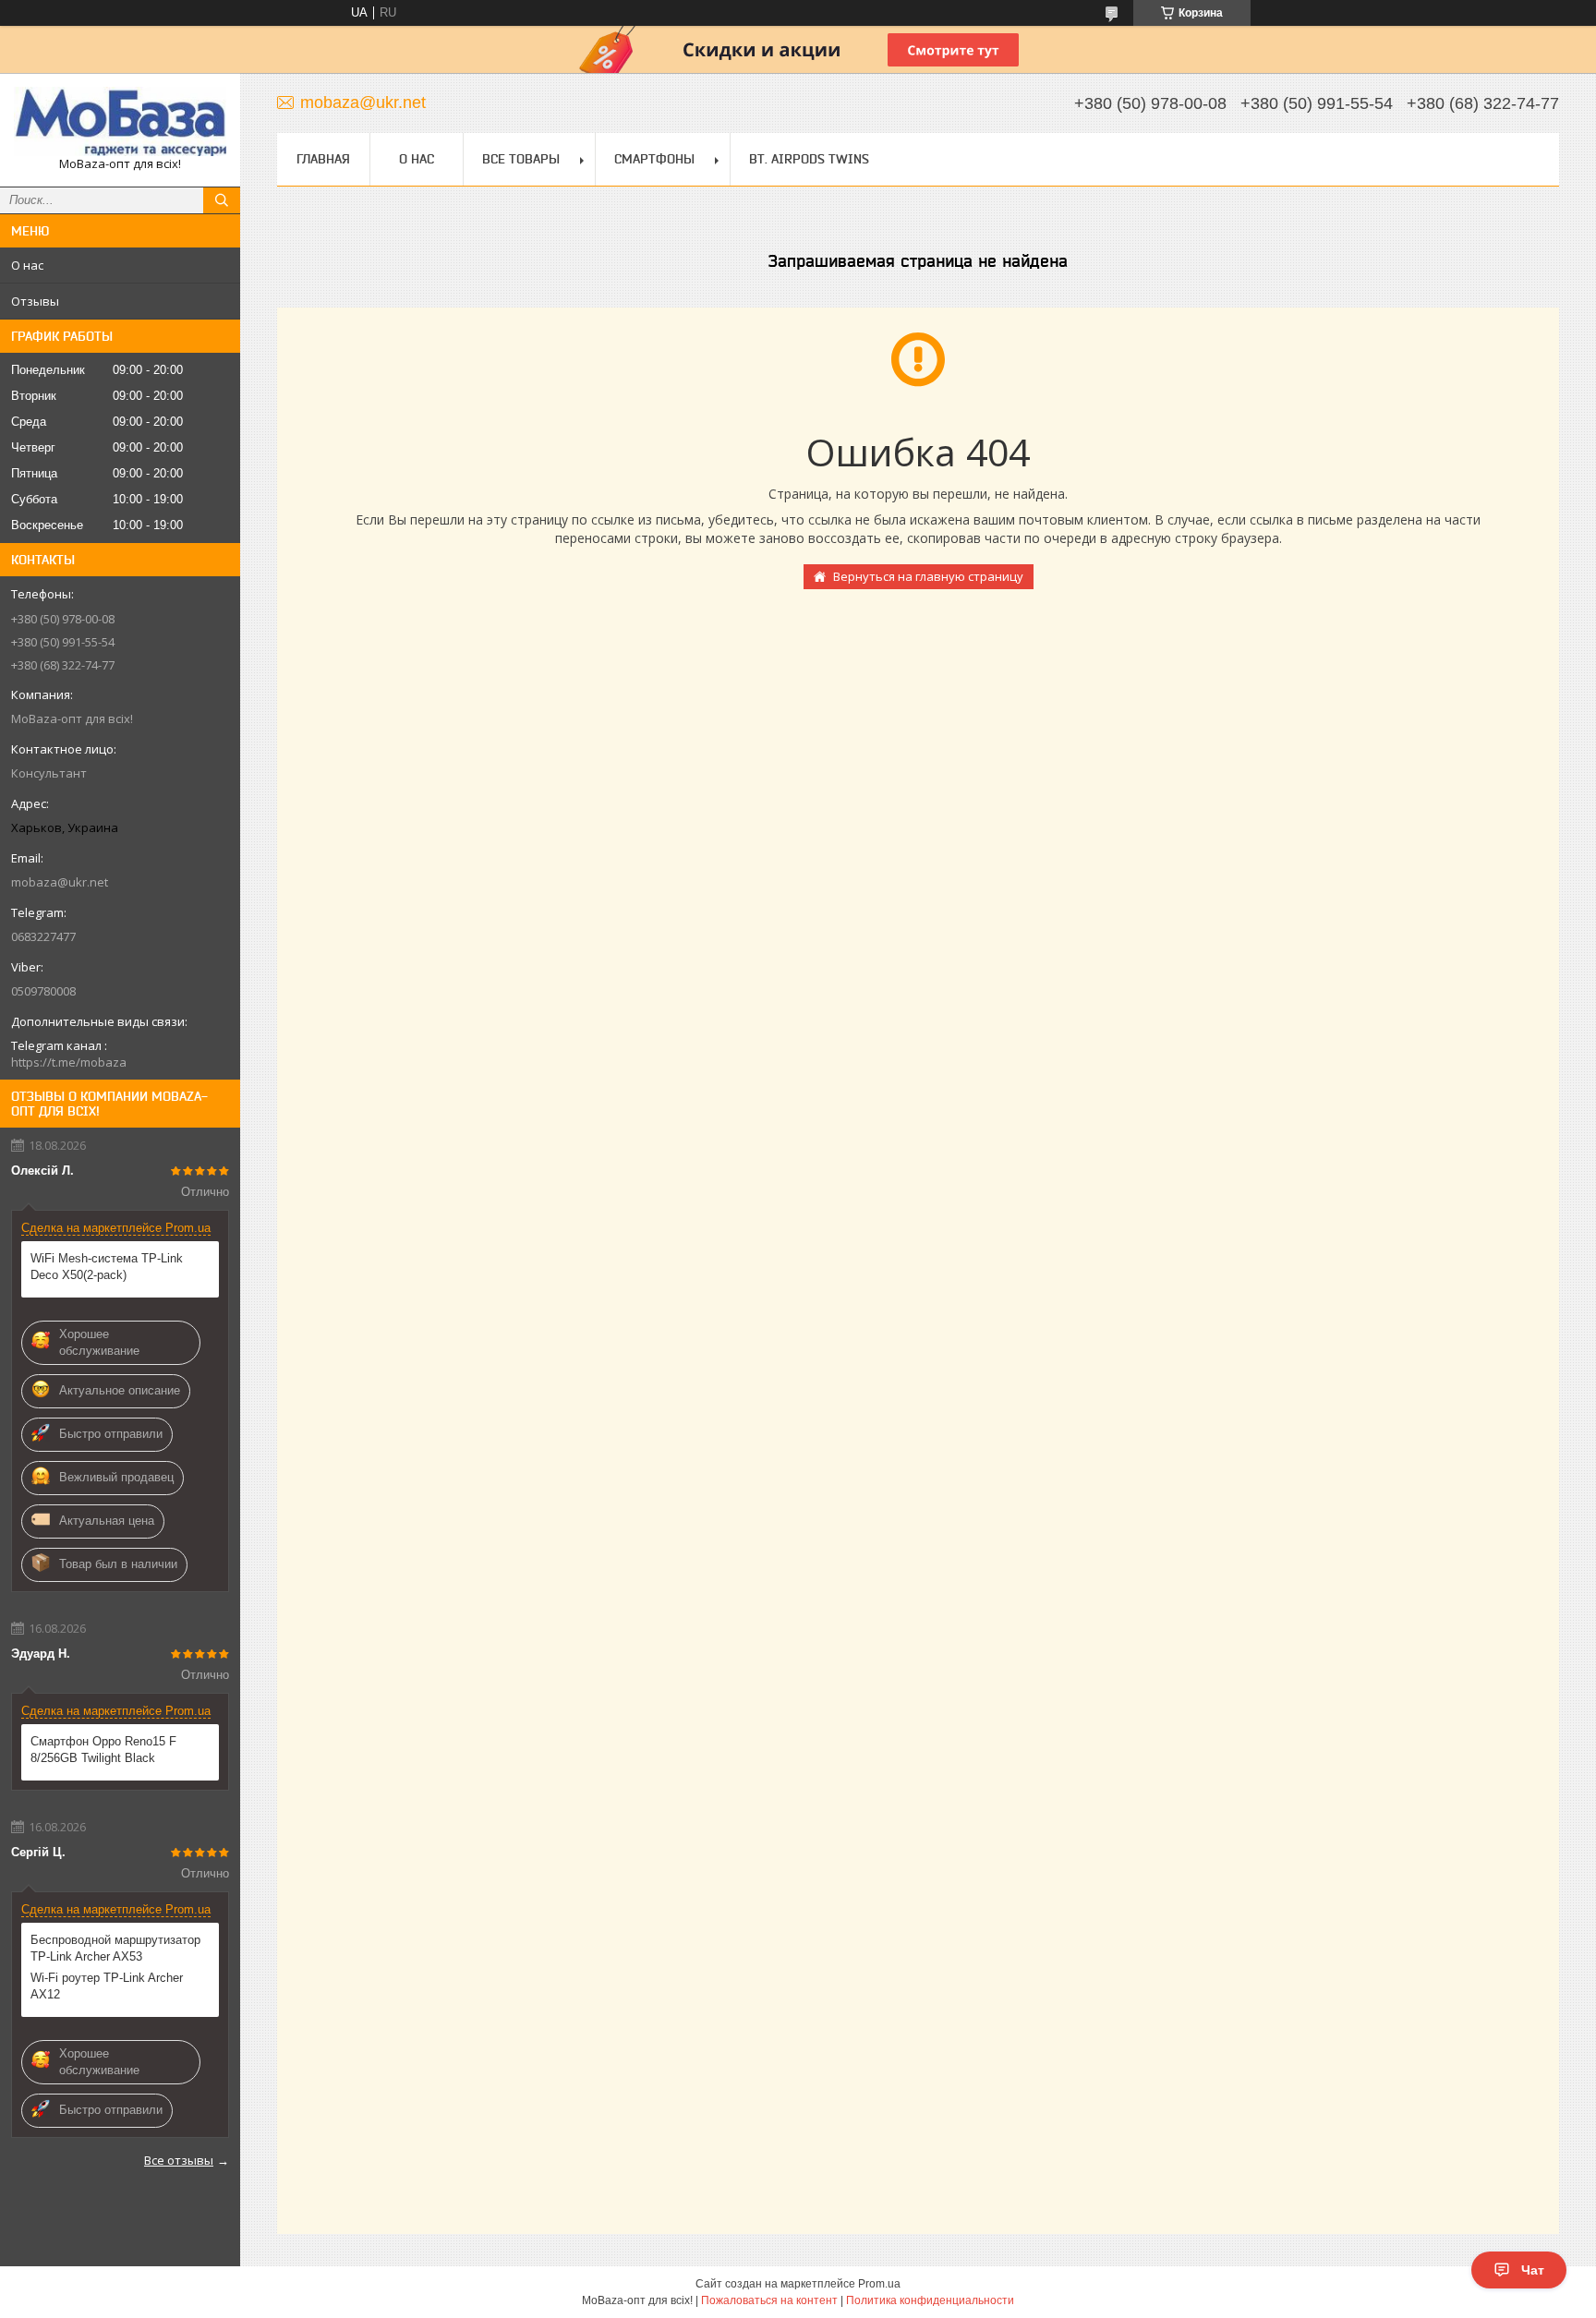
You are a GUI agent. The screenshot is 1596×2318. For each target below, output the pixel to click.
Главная (323, 159)
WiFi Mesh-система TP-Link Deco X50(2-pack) (107, 1267)
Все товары (521, 159)
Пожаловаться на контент (769, 2300)
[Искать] (222, 200)
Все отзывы (179, 2160)
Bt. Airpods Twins (809, 159)
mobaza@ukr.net (60, 882)
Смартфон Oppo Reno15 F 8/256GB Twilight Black (103, 1750)
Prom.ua (879, 2284)
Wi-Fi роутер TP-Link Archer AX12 (107, 1986)
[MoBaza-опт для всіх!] (120, 121)
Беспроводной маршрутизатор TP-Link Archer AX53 (115, 1948)
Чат (1533, 2270)
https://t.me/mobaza (69, 1062)
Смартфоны (654, 159)
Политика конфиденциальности (930, 2300)
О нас (27, 265)
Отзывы (35, 301)
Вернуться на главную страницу (928, 576)
